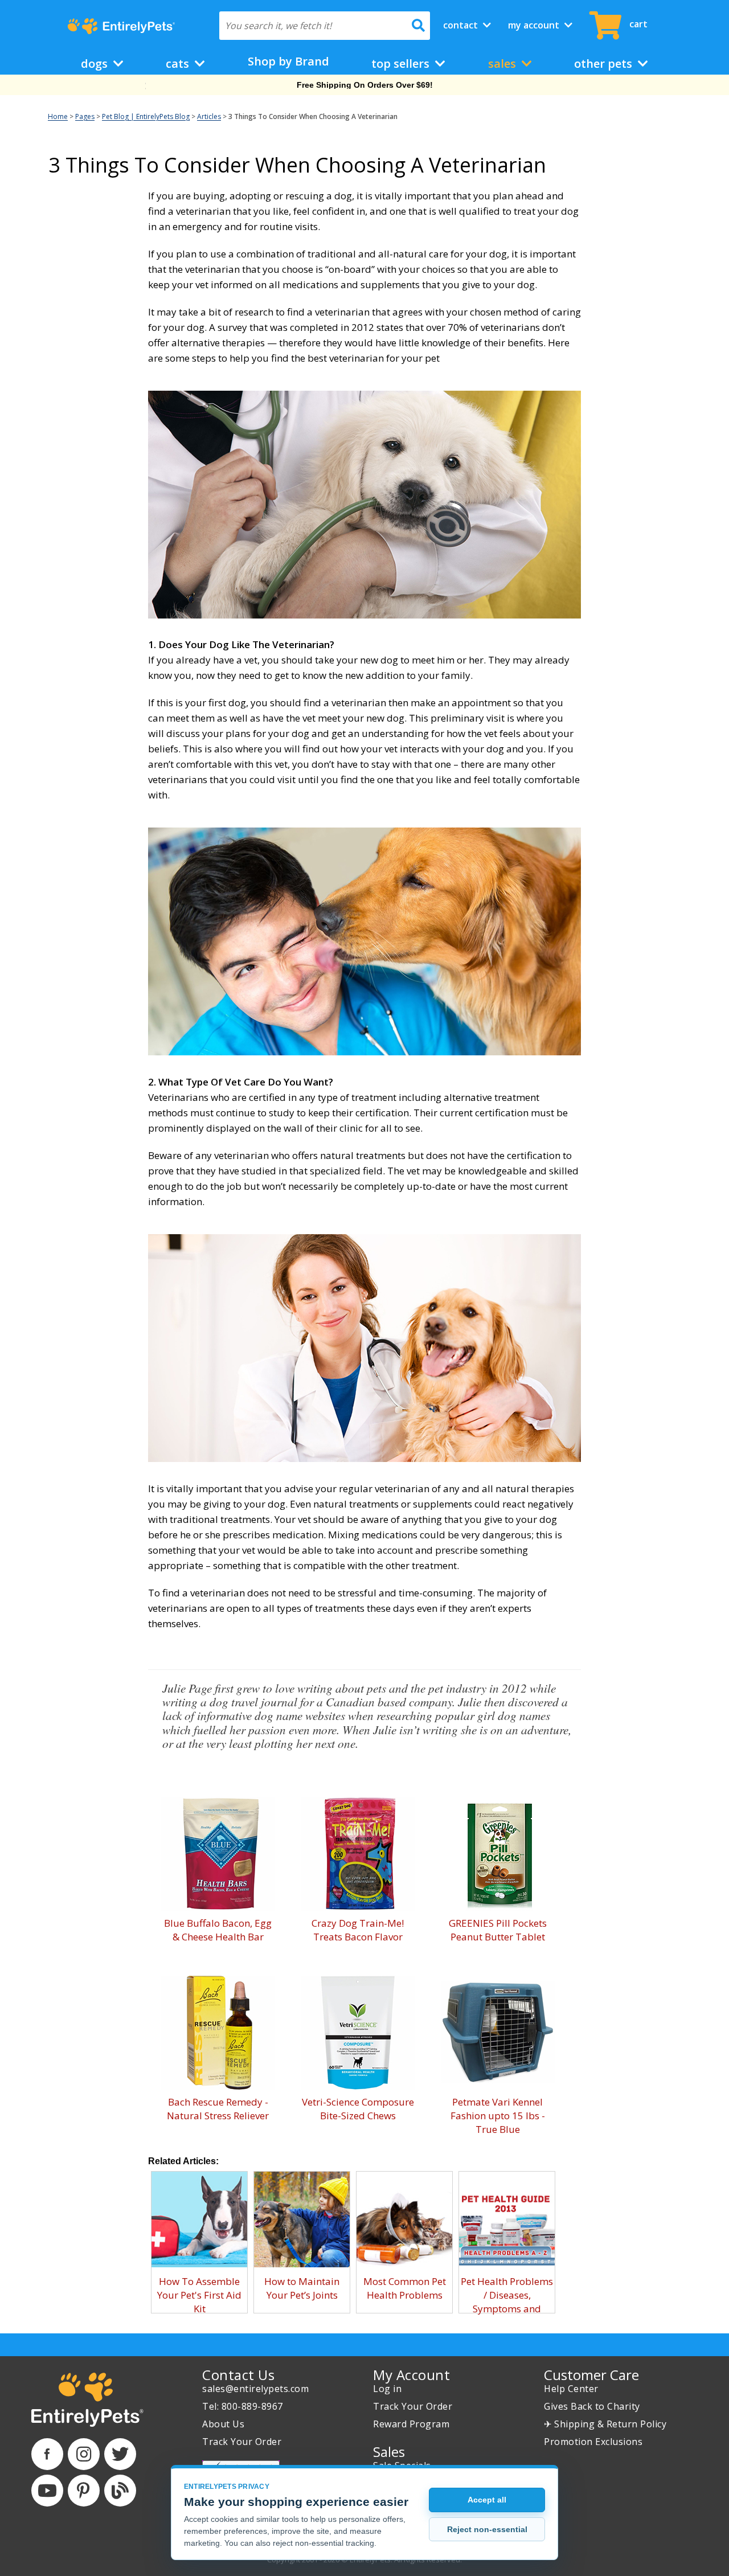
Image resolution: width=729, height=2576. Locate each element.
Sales (503, 64)
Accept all (487, 2500)
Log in (387, 2389)
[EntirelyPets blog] (120, 2491)
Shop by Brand (288, 61)
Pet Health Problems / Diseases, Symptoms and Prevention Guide (507, 2302)
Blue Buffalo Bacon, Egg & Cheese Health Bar (218, 1930)
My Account (535, 25)
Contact (462, 25)
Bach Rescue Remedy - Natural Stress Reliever (218, 2109)
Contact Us (238, 2375)
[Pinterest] (84, 2491)
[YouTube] (47, 2491)
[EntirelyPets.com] (121, 26)
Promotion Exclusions (593, 2442)
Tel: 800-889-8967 (243, 2406)
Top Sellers (402, 64)
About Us (223, 2424)
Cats (179, 64)
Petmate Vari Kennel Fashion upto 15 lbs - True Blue (498, 2116)
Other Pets (605, 64)
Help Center (571, 2389)
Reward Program (411, 2424)
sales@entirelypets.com (255, 2389)
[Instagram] (84, 2454)
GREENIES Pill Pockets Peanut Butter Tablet (498, 1930)
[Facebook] (47, 2454)
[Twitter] (120, 2454)
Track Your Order (242, 2442)
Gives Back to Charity (592, 2406)
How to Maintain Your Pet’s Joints (302, 2288)
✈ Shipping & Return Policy (605, 2424)
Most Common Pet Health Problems (405, 2288)
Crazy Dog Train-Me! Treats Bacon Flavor (358, 1930)
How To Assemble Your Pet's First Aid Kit (199, 2295)
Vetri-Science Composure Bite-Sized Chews (358, 2109)
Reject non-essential (487, 2529)
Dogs (96, 64)
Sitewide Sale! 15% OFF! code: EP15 (365, 85)
